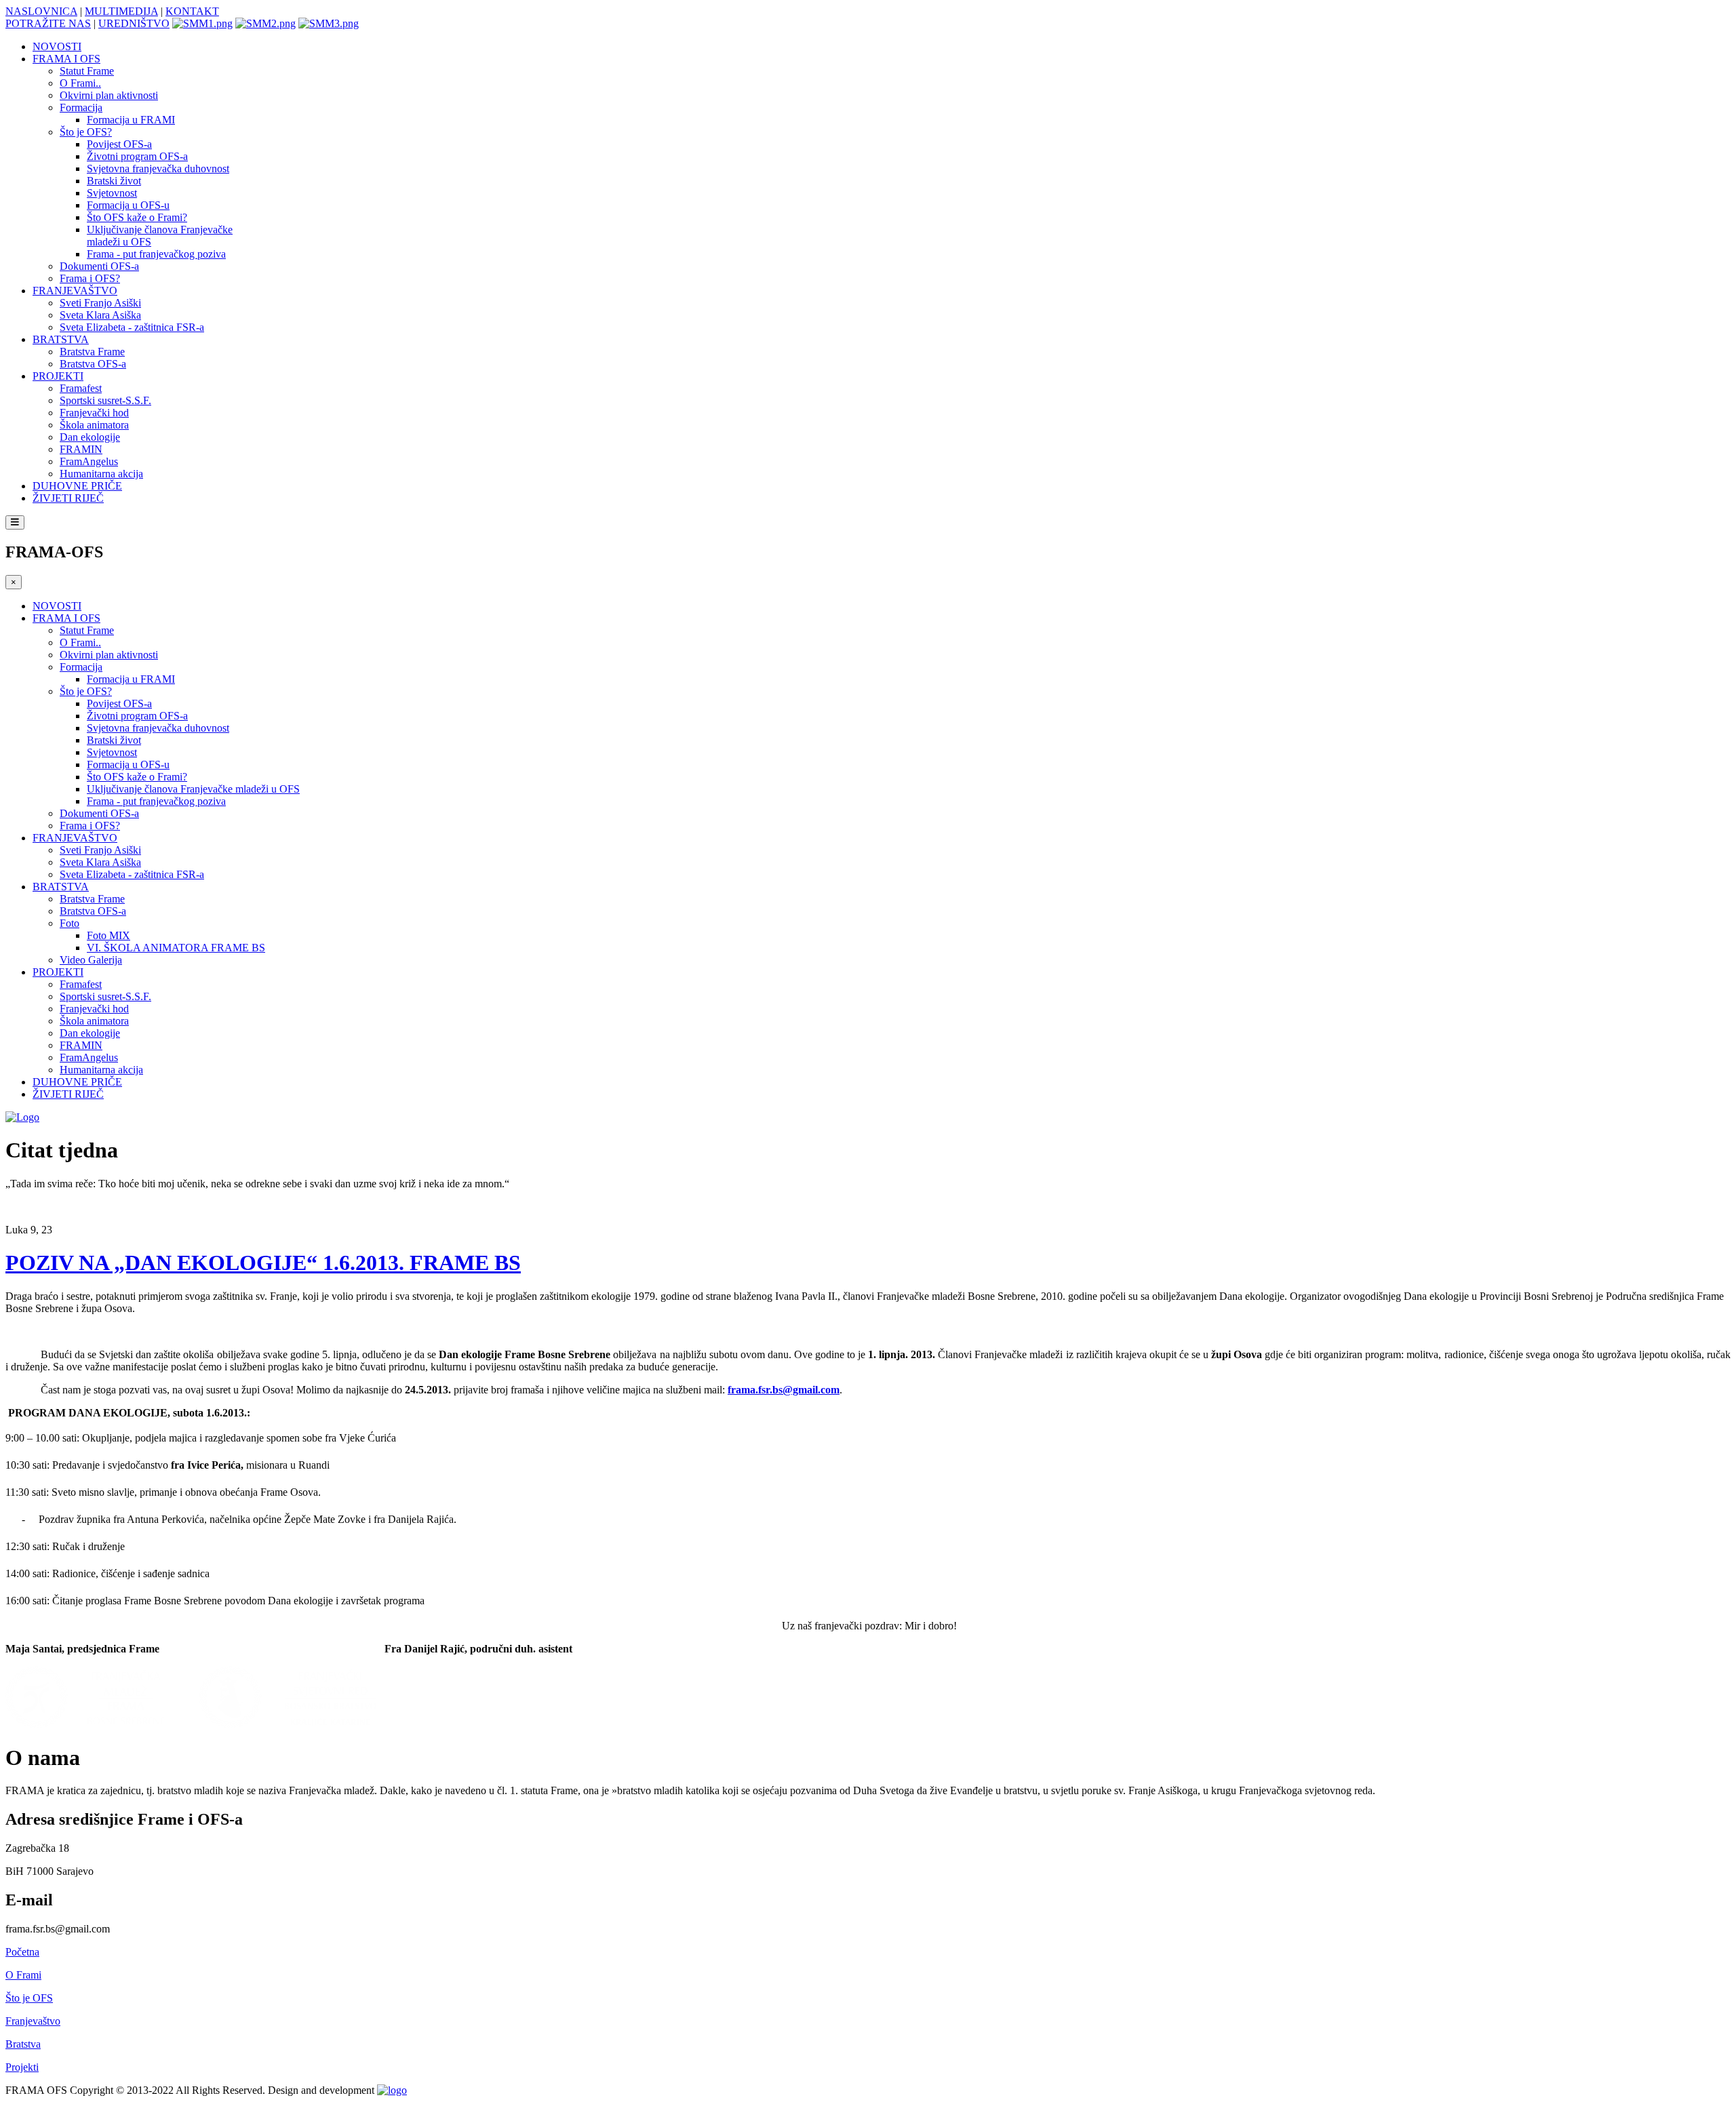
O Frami (23, 1975)
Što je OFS (29, 1998)
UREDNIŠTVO (134, 23)
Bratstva (23, 2044)
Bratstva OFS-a (93, 364)
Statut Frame (87, 71)
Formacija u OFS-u (128, 205)
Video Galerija (91, 960)
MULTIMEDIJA (121, 11)
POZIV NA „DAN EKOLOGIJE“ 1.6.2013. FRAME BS (263, 1263)
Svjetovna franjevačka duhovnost (158, 168)
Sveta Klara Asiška (100, 315)
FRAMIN (81, 449)
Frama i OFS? (90, 278)
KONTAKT (192, 11)
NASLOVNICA (41, 11)
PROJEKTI (58, 376)
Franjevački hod (94, 413)
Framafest (81, 388)
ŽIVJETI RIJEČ (68, 498)
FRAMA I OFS (66, 59)
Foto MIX (108, 935)
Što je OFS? (86, 132)
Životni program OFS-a (137, 156)
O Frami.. (80, 83)
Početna (22, 1952)
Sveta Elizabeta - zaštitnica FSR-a (132, 327)
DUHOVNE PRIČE (77, 486)
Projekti (22, 2067)
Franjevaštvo (33, 2021)
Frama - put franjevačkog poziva (156, 254)
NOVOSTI (57, 46)
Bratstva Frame (92, 352)
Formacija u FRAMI (131, 120)
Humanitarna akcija (101, 474)
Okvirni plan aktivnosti (109, 95)
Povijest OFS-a (119, 144)
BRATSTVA (61, 339)
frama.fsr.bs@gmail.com (784, 1390)
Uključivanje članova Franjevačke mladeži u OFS (193, 789)
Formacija (81, 107)
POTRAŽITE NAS (48, 23)
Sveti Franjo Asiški (100, 303)
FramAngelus (89, 461)
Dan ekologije (90, 437)
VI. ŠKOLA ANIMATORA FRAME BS (176, 948)
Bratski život (114, 181)
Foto (70, 923)
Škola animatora (94, 425)
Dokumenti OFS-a (99, 266)
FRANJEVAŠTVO (75, 291)
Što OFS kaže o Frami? (137, 217)
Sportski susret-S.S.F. (105, 400)
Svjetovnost (112, 193)
